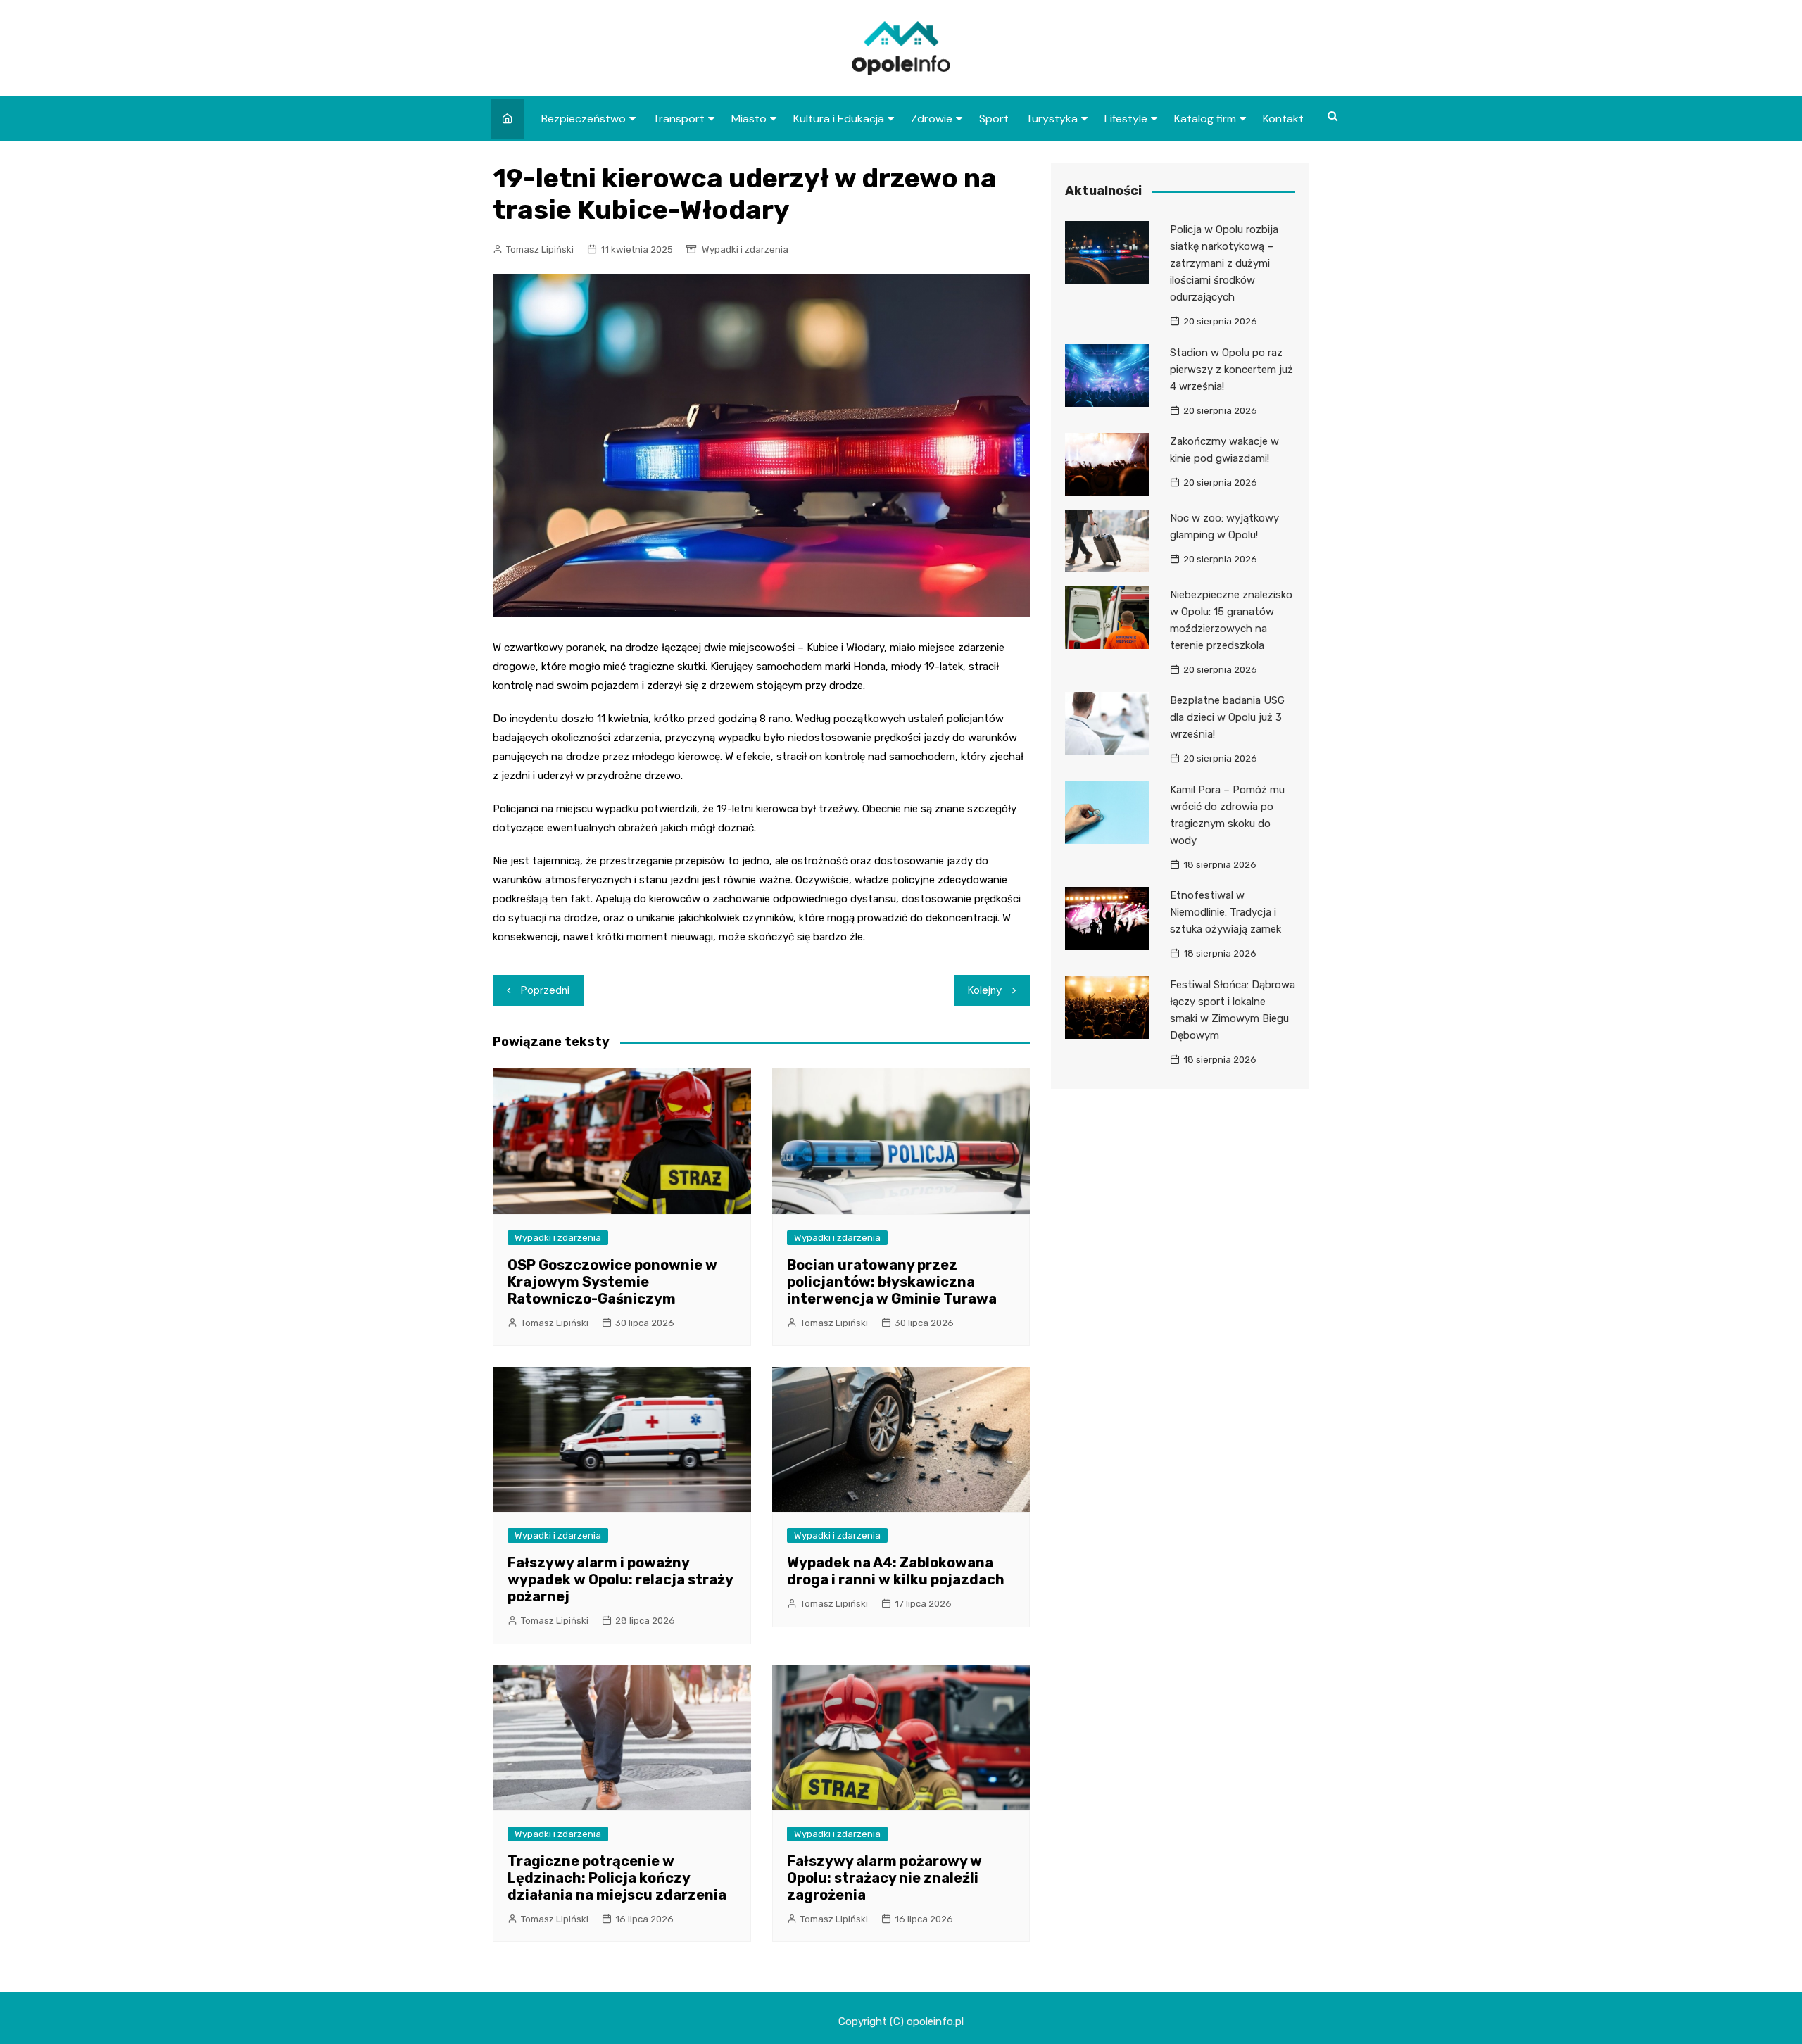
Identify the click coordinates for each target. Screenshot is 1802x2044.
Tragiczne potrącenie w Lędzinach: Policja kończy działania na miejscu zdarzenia (617, 1878)
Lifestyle (1126, 119)
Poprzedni (545, 990)
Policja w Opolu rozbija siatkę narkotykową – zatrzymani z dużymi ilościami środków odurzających (1224, 263)
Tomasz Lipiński (540, 250)
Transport (679, 119)
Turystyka (1052, 119)
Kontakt (1283, 119)
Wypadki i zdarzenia (745, 250)
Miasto (749, 119)
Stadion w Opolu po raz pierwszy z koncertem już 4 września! (1231, 370)
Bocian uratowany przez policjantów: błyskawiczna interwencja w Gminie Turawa (892, 1282)
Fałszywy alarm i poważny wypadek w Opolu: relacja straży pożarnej (620, 1579)
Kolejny (985, 990)
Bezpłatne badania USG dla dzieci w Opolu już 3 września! (1227, 717)
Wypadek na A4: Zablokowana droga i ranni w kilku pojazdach (896, 1571)
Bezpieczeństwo (584, 119)
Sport (994, 119)
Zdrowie (932, 119)
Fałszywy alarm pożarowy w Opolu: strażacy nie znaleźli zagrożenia (884, 1878)
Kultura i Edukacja (839, 119)
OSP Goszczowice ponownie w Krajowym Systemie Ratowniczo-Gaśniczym (612, 1282)
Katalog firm (1205, 119)
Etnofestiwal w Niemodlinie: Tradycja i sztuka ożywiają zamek (1226, 912)
